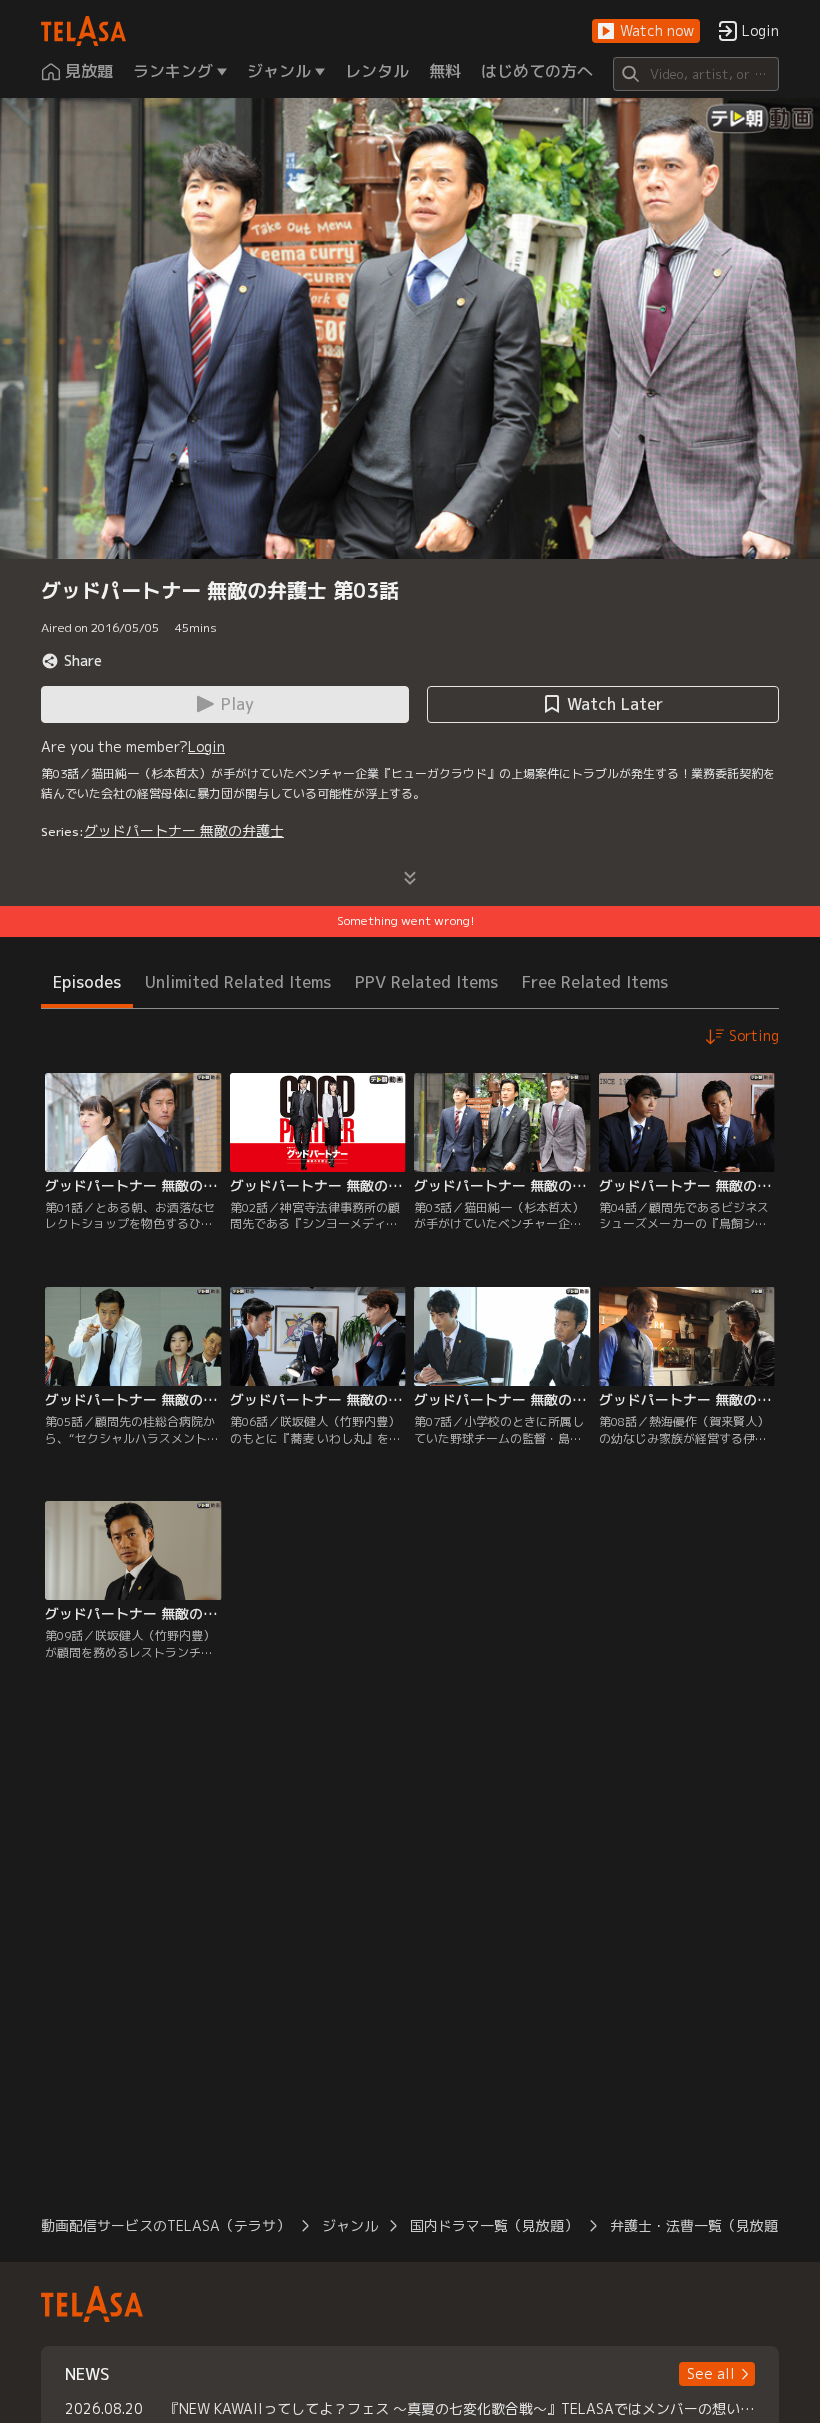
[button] (646, 31)
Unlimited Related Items (238, 982)
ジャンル (350, 2225)
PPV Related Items (426, 982)
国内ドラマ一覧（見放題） (494, 2225)
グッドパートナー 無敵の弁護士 (184, 830)
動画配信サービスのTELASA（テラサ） (165, 2225)
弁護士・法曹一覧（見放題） (701, 2225)
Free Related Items (595, 982)
